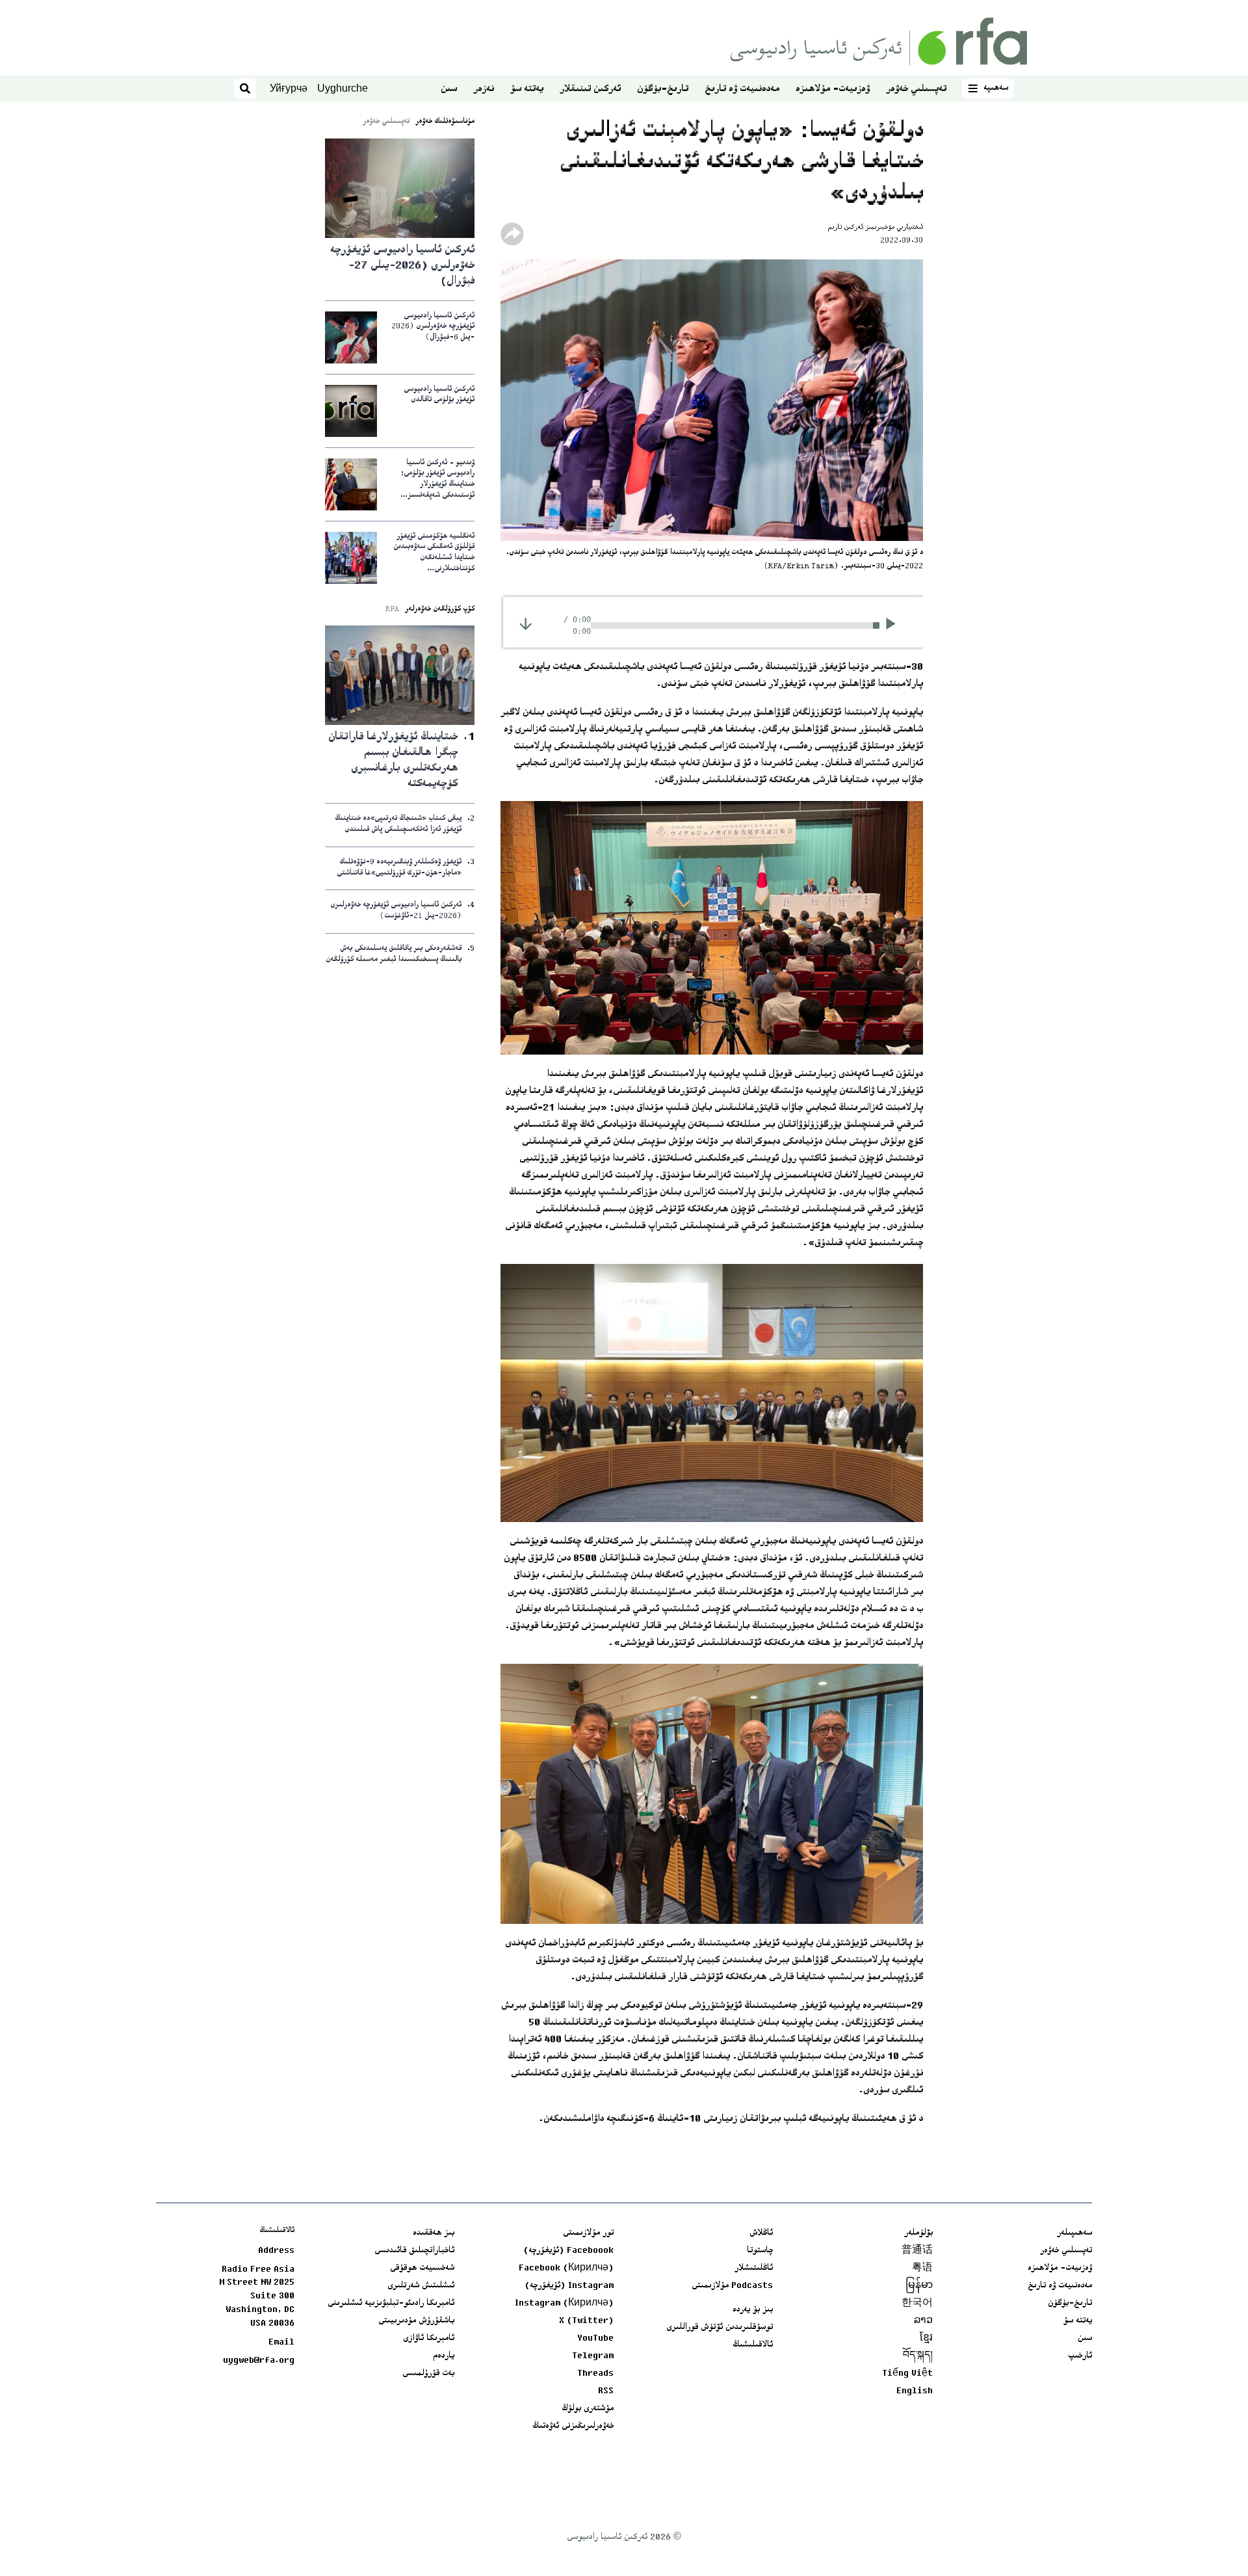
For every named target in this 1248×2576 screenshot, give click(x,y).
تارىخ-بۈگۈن (663, 89)
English (915, 2391)
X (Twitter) (586, 2321)
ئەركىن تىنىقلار (590, 89)
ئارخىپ (1080, 2356)
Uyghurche (343, 88)
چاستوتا (760, 2251)
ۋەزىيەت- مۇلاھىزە (833, 89)
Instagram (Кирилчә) (564, 2304)
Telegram (593, 2356)
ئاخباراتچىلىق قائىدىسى (414, 2251)
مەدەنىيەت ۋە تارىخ (742, 89)
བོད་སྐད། (918, 2356)
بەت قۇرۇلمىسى (428, 2374)
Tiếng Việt (907, 2374)
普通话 (917, 2251)
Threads (595, 2374)
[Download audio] (526, 624)
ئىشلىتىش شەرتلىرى (421, 2286)
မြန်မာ (919, 2286)
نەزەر (484, 89)
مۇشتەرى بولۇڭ (588, 2409)
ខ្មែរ (926, 2339)
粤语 (922, 2268)
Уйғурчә (289, 88)
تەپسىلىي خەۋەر (916, 89)
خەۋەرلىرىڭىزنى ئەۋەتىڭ (573, 2426)
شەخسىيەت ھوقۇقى (422, 2268)
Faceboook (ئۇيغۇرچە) (568, 2251)
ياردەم (444, 2356)
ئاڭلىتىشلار (754, 2268)
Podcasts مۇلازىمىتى (732, 2286)
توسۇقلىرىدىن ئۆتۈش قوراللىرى (720, 2328)
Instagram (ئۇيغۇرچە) (569, 2286)
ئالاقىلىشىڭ (753, 2345)
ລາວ (923, 2321)
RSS (606, 2391)
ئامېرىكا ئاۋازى (429, 2339)
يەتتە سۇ (527, 89)
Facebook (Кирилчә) (566, 2268)
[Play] (895, 625)
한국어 (917, 2304)
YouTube (595, 2339)
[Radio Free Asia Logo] (879, 41)
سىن (449, 89)
